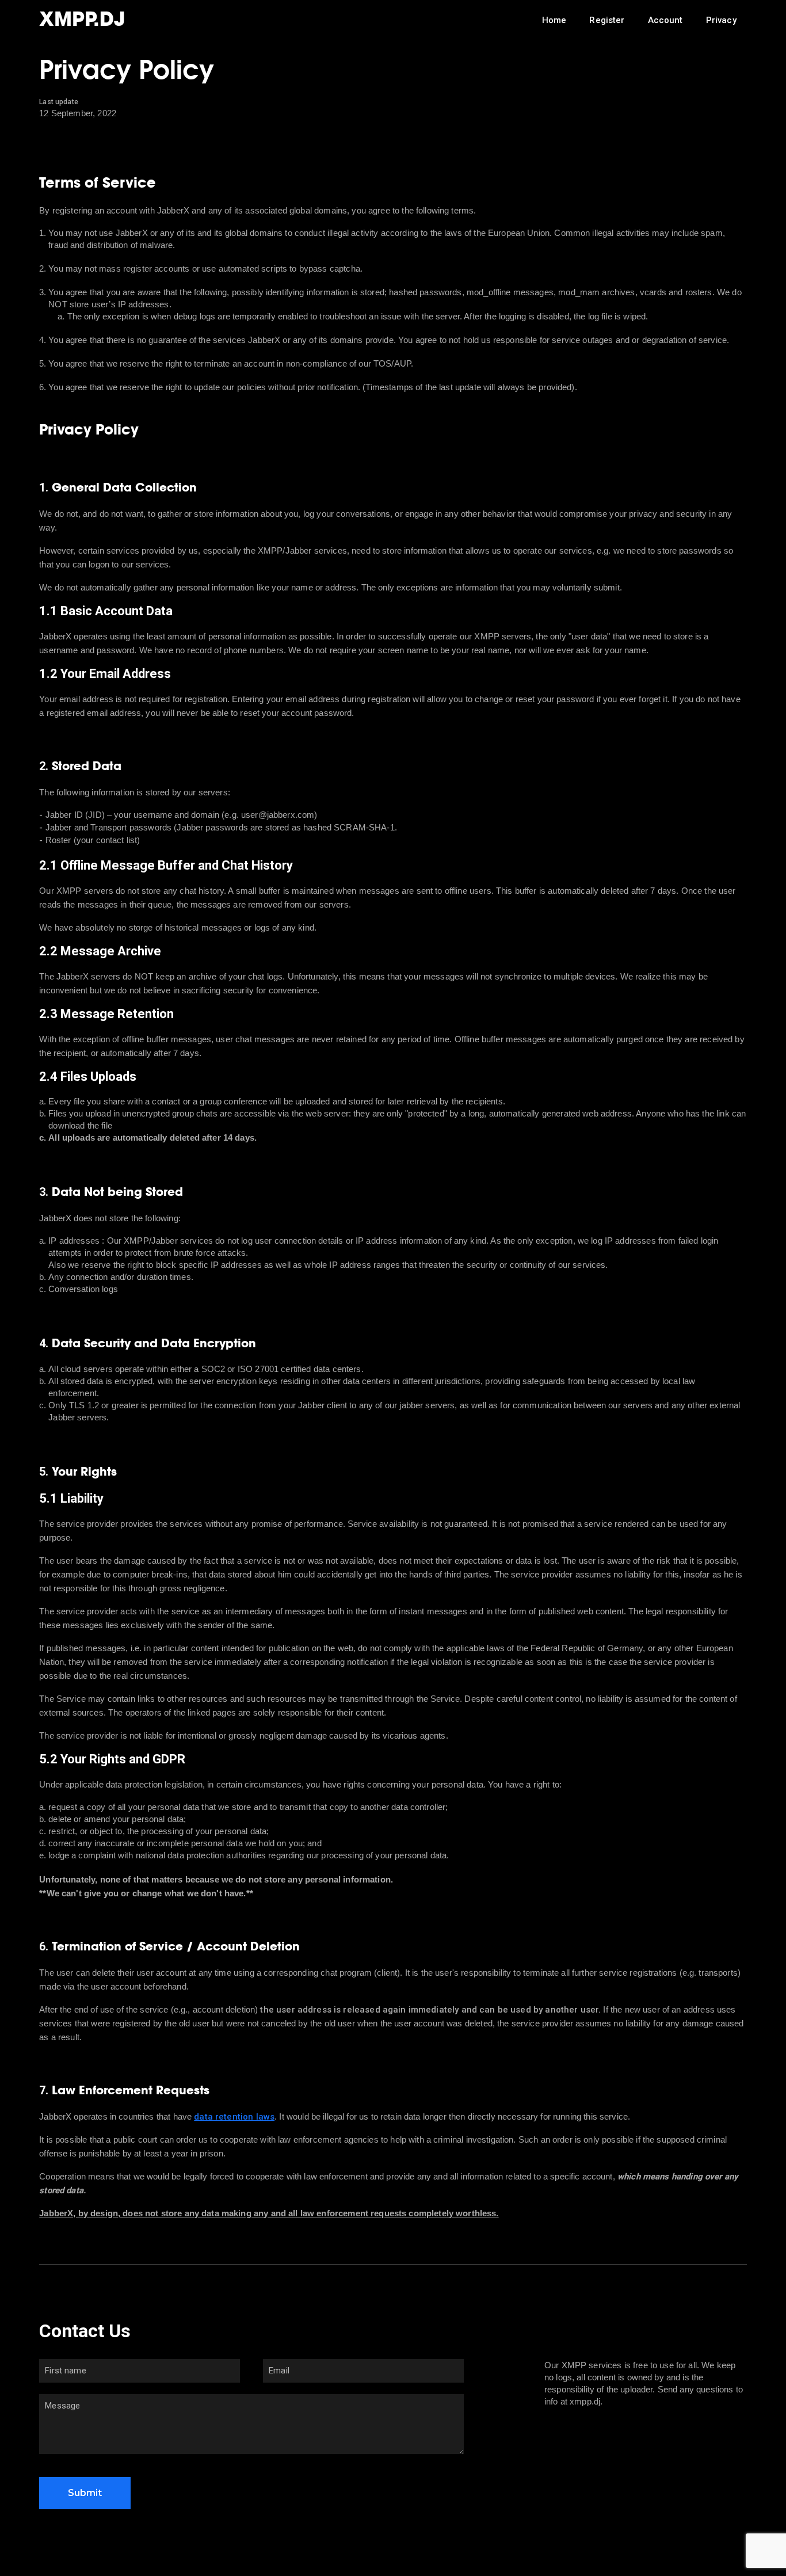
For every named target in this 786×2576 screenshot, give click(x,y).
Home (554, 20)
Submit (85, 2493)
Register (607, 20)
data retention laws (234, 2117)
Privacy (721, 20)
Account (665, 20)
